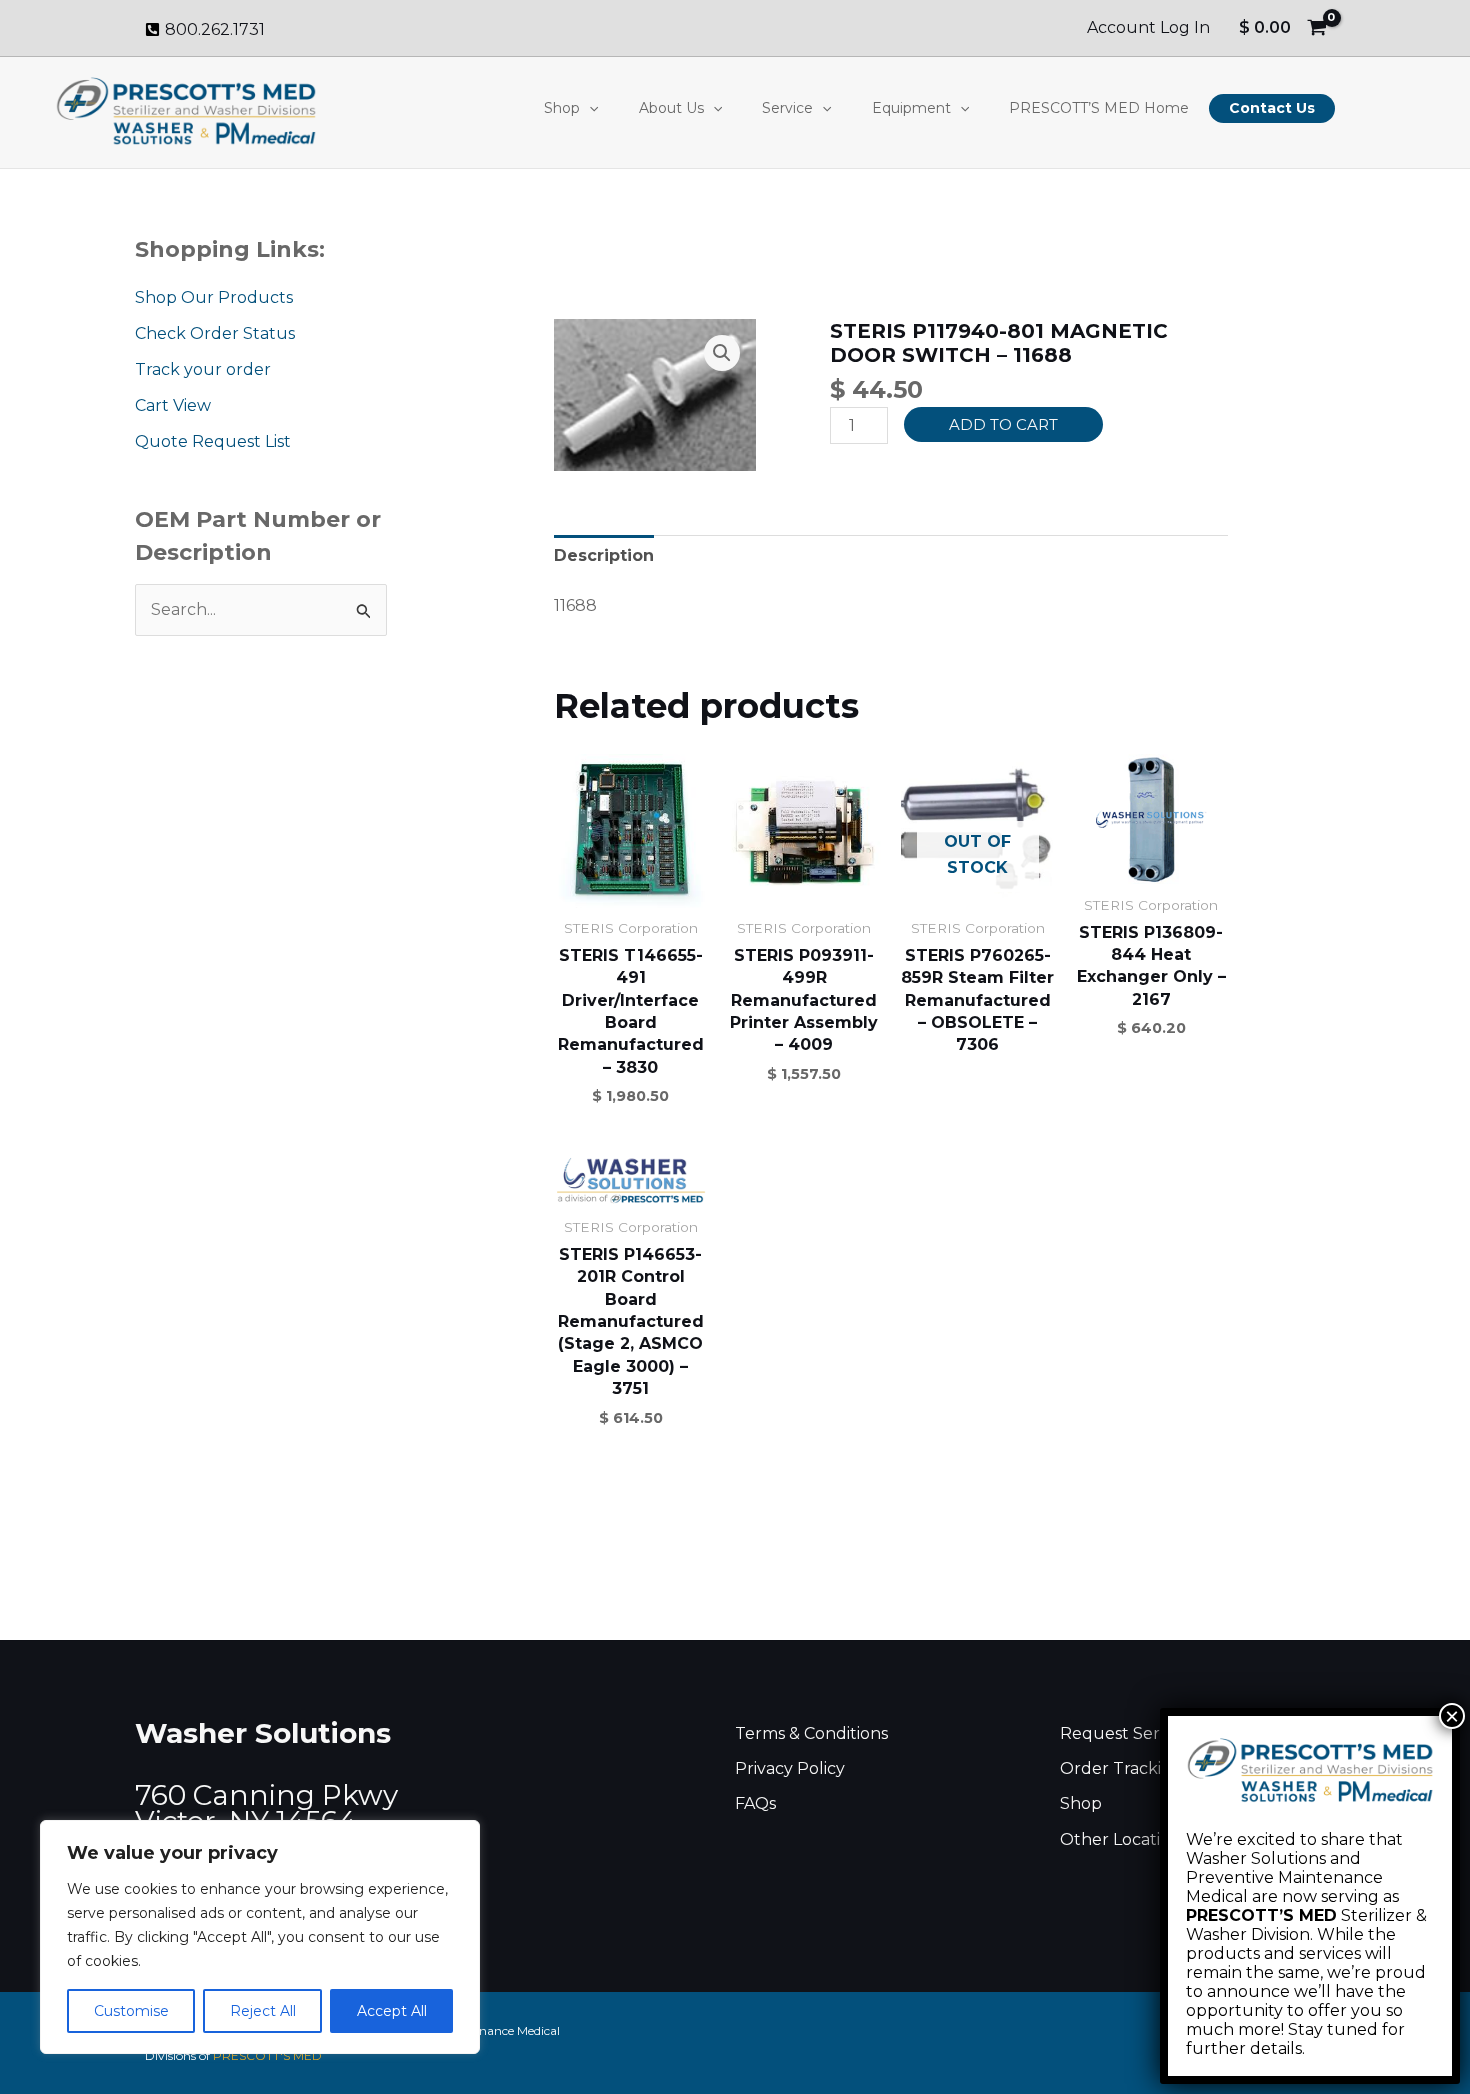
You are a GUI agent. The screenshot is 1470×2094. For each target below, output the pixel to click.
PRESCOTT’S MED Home (1099, 108)
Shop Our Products (214, 297)
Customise (131, 2011)
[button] (589, 108)
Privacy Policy (790, 1768)
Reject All (263, 2011)
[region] (260, 1937)
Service (787, 108)
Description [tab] (604, 555)
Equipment (911, 108)
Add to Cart (1003, 424)
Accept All (392, 2011)
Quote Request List (213, 441)
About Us (671, 108)
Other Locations (1124, 1839)
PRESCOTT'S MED (267, 2055)
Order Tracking (1121, 1768)
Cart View (173, 405)
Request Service (1125, 1733)
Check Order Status (215, 333)
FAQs (755, 1803)
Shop (562, 108)
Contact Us (1272, 108)
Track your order (203, 369)
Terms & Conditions (811, 1733)
